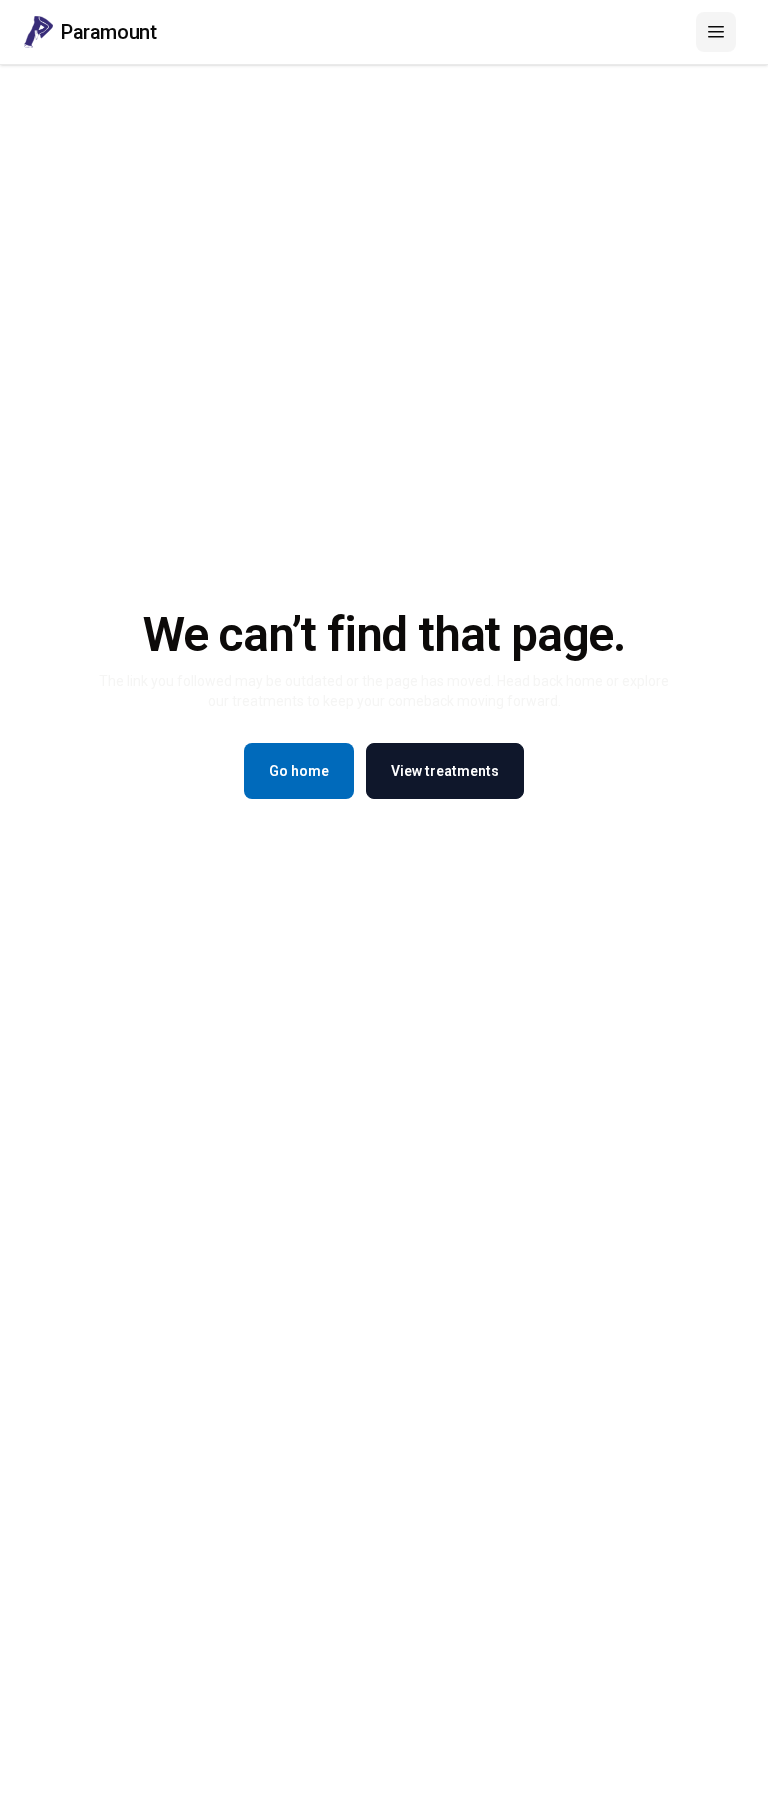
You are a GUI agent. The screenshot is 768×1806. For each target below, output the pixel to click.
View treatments (445, 771)
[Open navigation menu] (716, 32)
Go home (299, 771)
